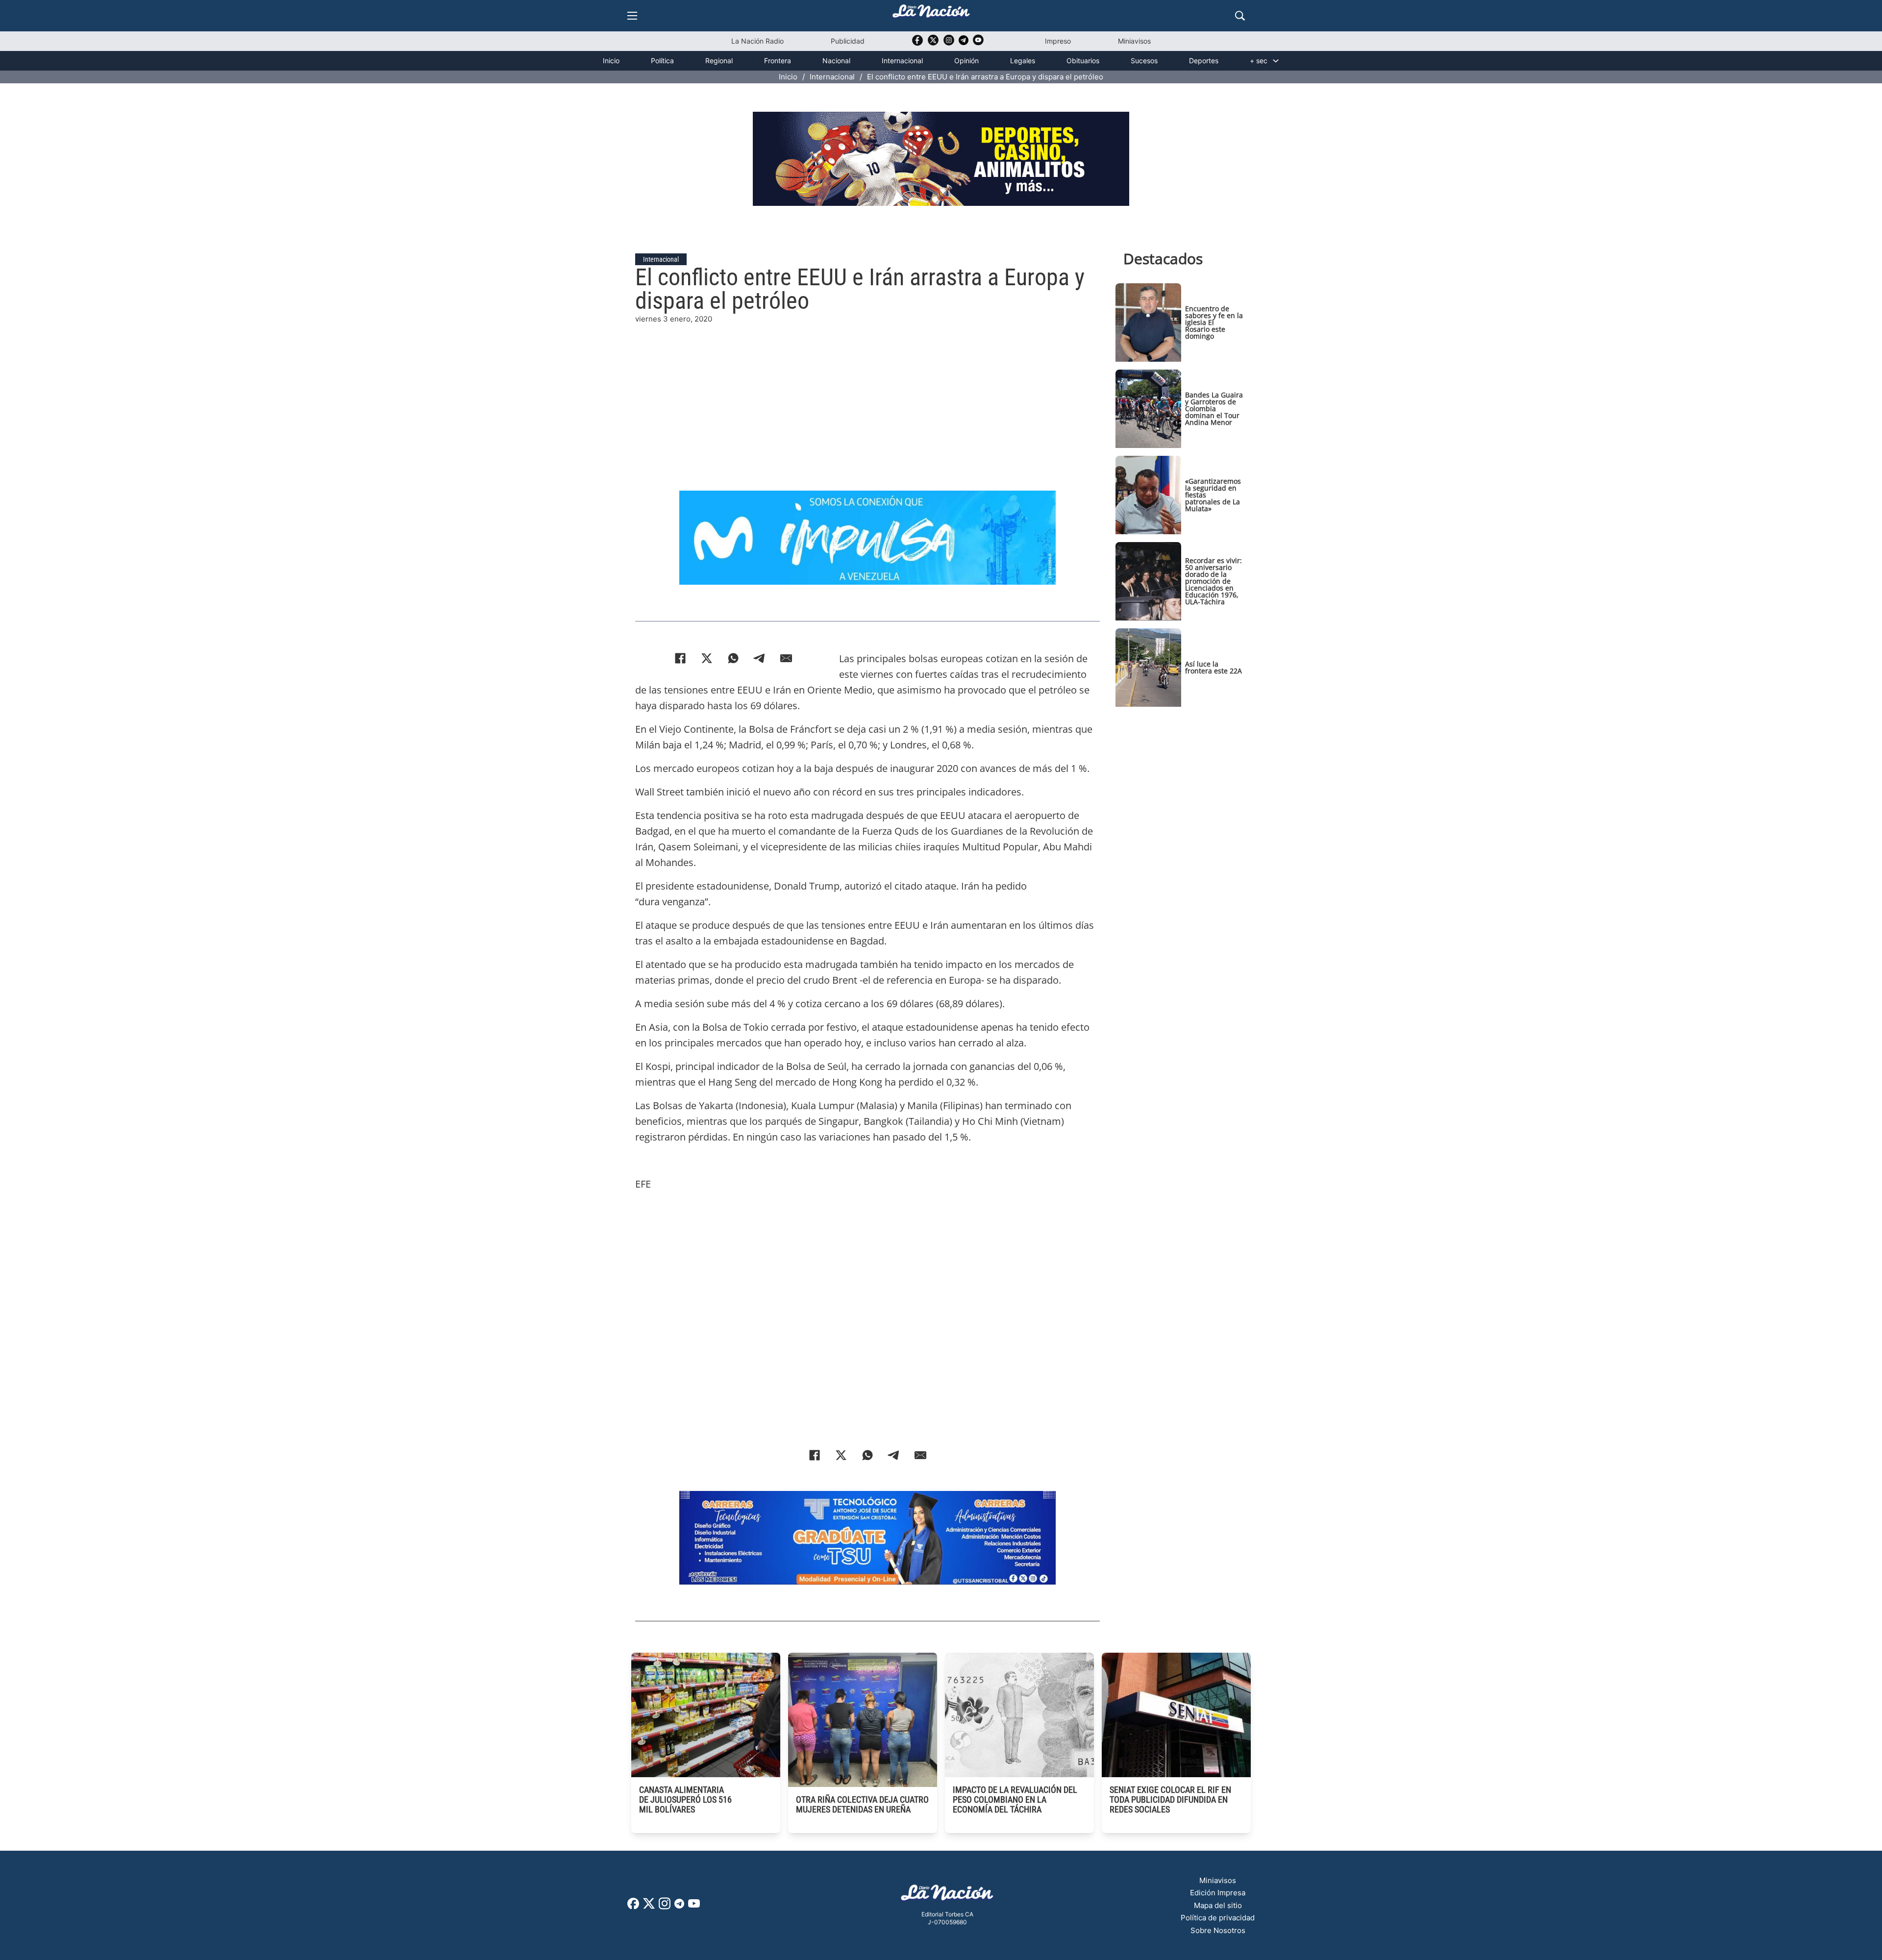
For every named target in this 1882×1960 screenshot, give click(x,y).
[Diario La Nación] (931, 14)
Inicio (611, 61)
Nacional (836, 61)
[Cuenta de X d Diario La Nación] (649, 1907)
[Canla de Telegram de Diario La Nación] (679, 1906)
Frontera (778, 61)
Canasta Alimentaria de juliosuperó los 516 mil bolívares (685, 1799)
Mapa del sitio (1218, 1905)
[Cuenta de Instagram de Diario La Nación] (665, 1907)
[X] (707, 658)
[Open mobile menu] (632, 16)
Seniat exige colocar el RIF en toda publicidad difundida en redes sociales (1170, 1799)
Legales (1023, 61)
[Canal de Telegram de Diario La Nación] (964, 43)
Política (662, 61)
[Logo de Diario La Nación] (947, 1896)
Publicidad (848, 41)
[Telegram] (760, 658)
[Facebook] (680, 658)
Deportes (1204, 61)
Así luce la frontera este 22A (1213, 667)
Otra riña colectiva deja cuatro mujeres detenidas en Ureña (862, 1804)
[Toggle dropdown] (1276, 61)
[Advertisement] (867, 394)
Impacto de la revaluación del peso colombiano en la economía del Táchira (1015, 1799)
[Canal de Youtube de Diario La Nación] (978, 43)
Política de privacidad (1218, 1918)
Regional (719, 61)
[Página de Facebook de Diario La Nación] (633, 1906)
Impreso (1058, 41)
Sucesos (1144, 61)
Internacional (902, 61)
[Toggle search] (1240, 16)
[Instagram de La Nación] (949, 43)
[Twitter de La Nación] (933, 43)
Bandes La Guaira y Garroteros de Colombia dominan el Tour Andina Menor (1214, 409)
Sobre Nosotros (1218, 1930)
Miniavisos (1134, 41)
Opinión (966, 61)
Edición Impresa (1218, 1893)
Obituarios (1083, 61)
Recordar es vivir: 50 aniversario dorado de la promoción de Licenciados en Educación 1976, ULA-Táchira (1213, 581)
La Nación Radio (757, 41)
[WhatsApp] (733, 658)
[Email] (786, 658)
